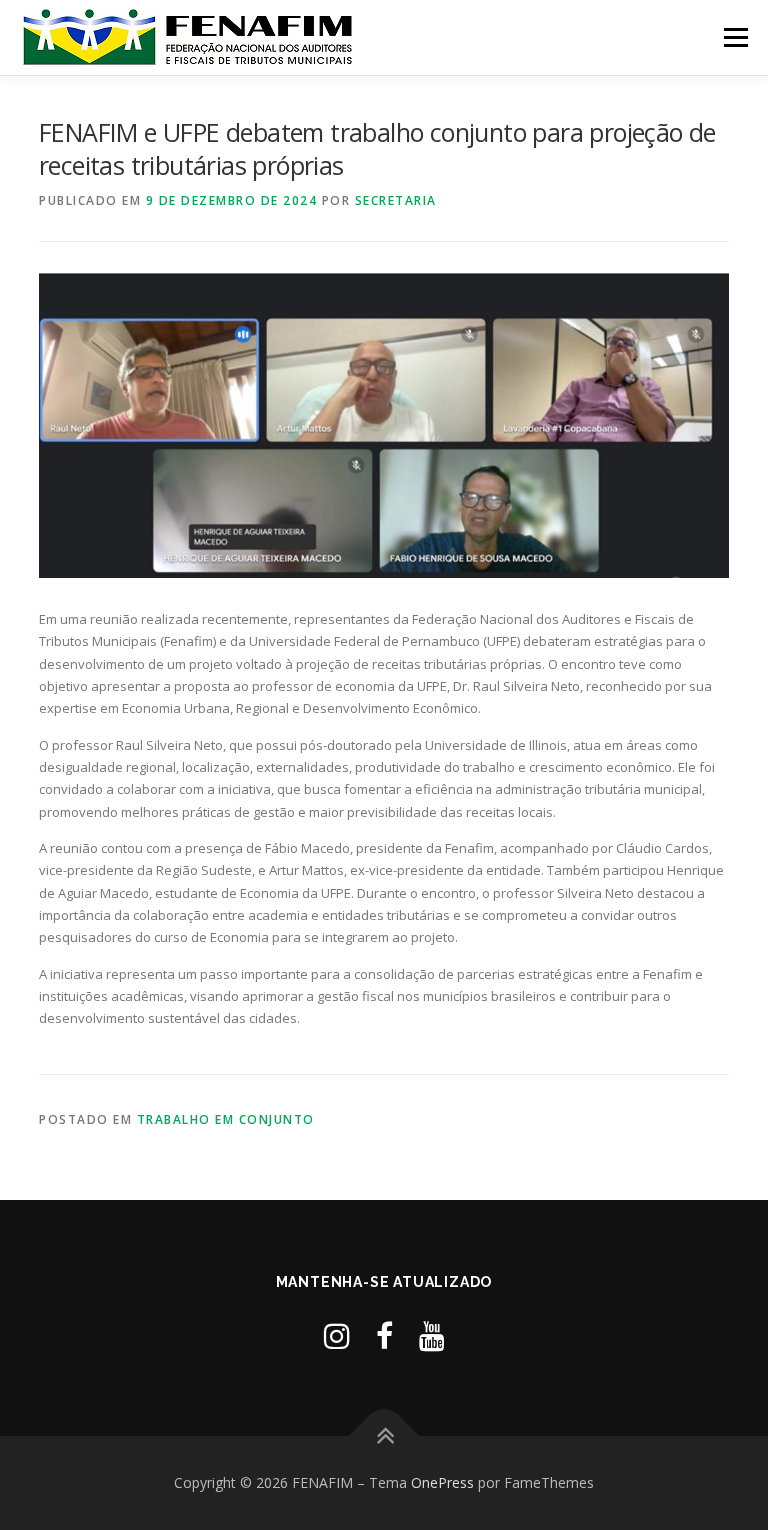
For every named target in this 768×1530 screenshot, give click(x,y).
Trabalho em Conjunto (226, 1119)
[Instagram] (337, 1335)
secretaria (396, 200)
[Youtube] (432, 1335)
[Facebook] (384, 1335)
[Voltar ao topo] (384, 1436)
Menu (735, 37)
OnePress (442, 1482)
